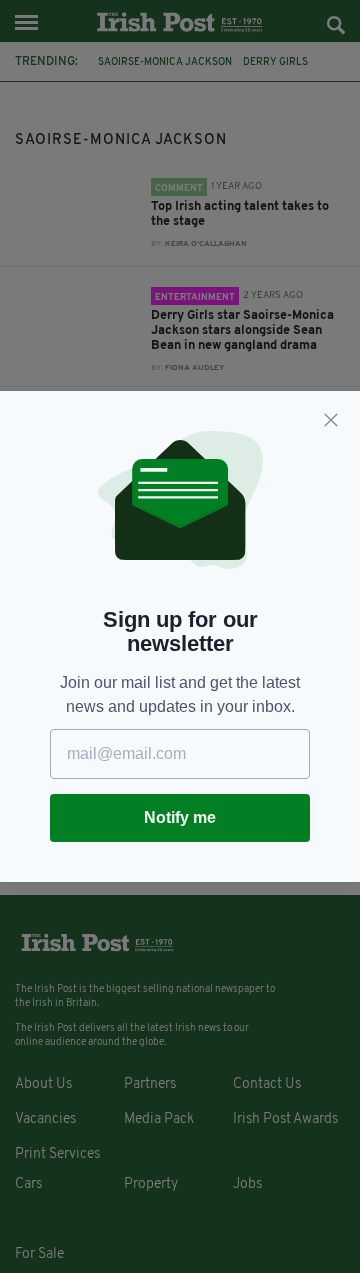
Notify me (180, 817)
